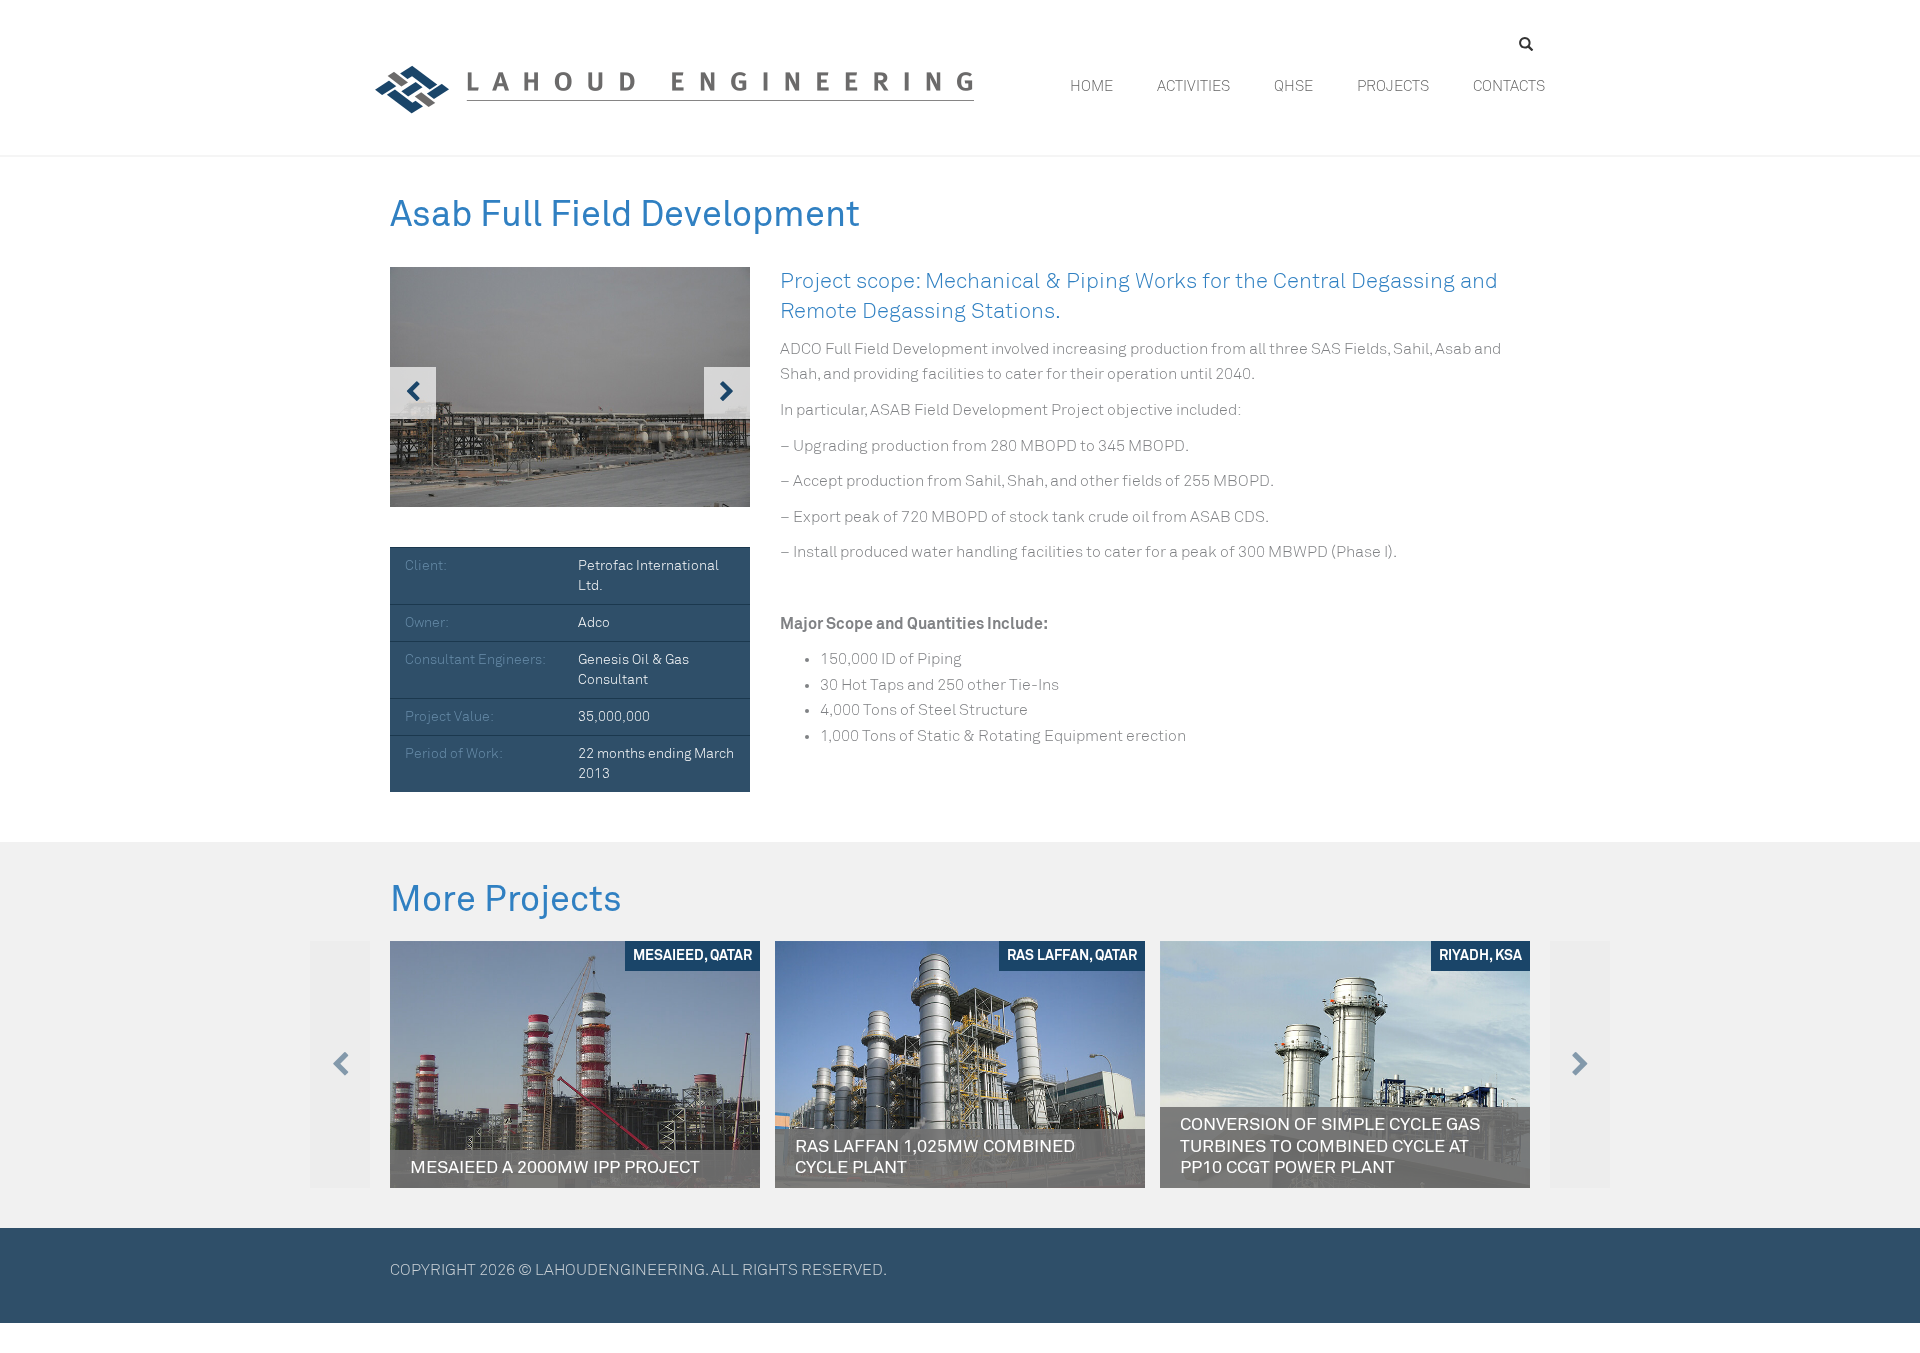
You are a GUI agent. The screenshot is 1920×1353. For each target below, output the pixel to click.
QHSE (1293, 86)
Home (1091, 86)
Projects (1393, 86)
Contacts (1509, 86)
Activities (1193, 86)
